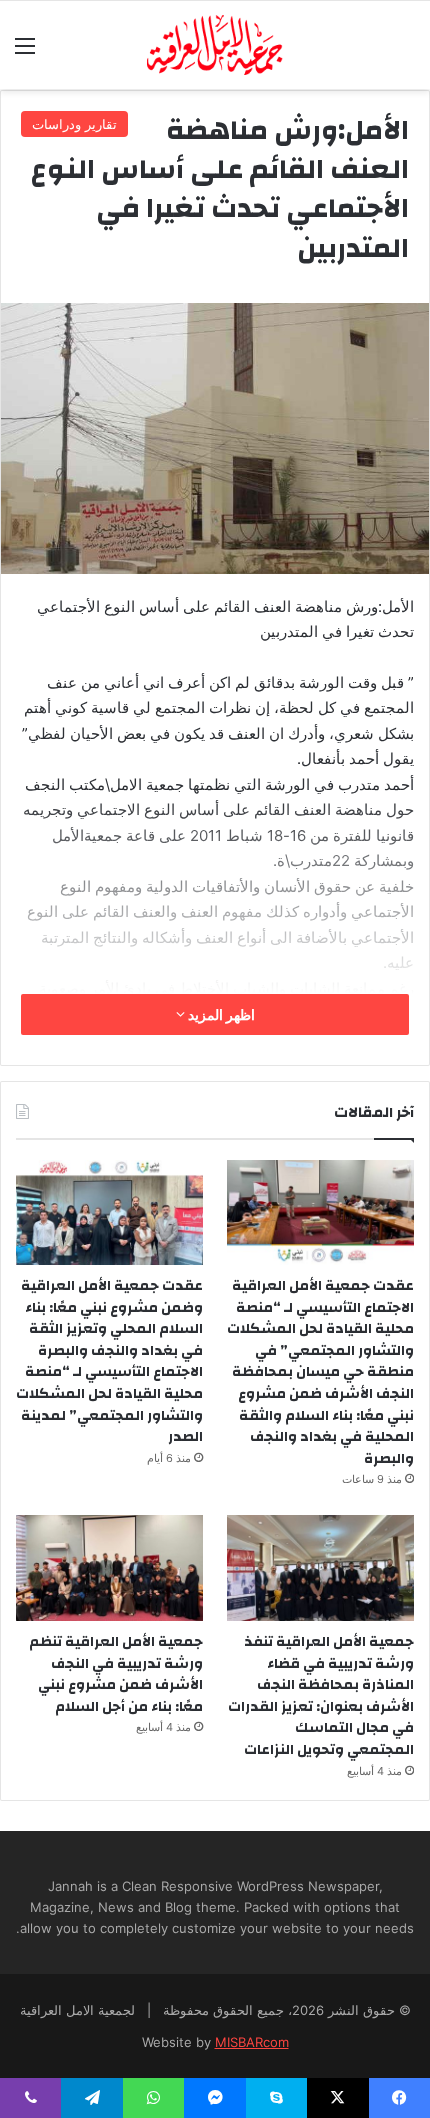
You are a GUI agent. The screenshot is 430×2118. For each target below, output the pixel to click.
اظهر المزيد (220, 1014)
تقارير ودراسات (74, 124)
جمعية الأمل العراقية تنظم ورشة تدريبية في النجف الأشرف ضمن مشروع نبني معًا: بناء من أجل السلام (116, 1674)
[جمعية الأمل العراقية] (215, 45)
